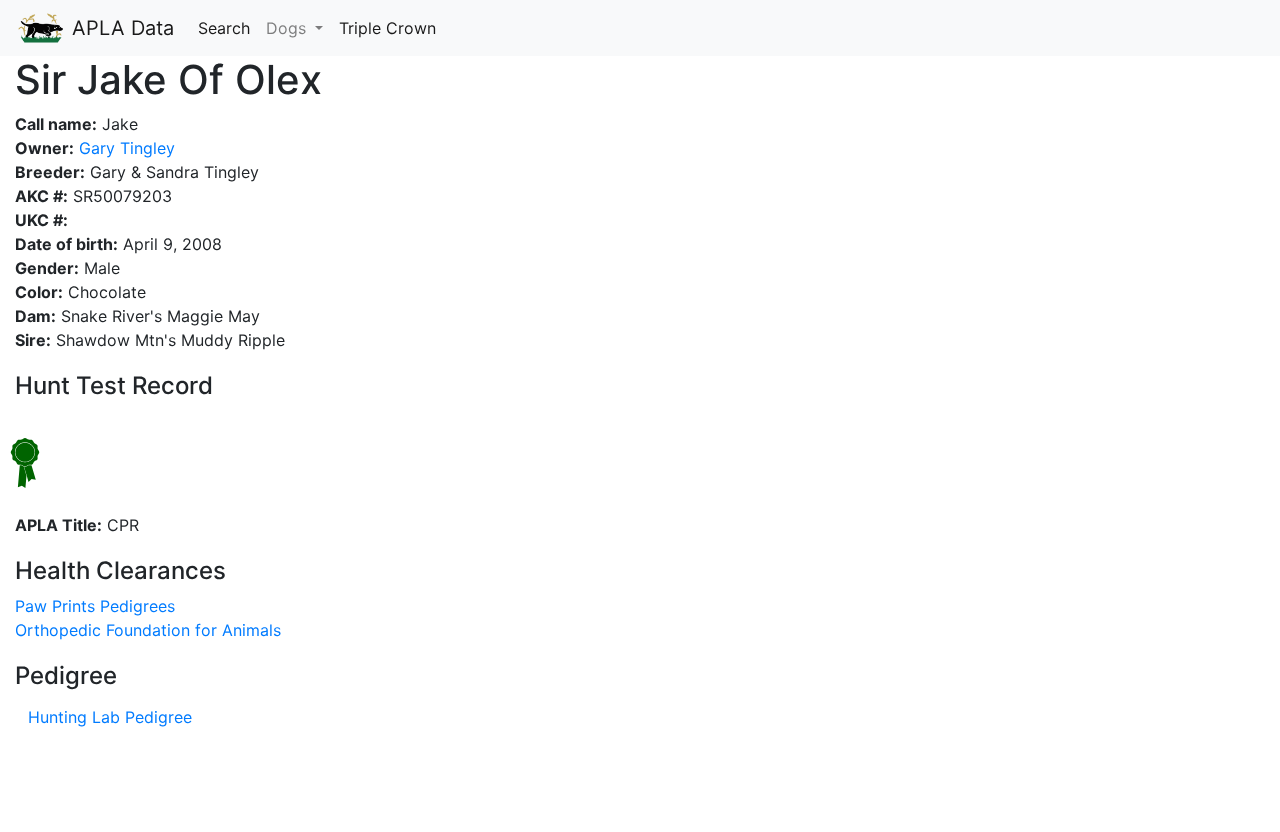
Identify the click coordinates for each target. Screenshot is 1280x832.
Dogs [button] (288, 28)
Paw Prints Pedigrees (95, 606)
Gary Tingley (124, 148)
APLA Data (120, 28)
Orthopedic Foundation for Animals (148, 630)
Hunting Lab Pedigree (110, 717)
